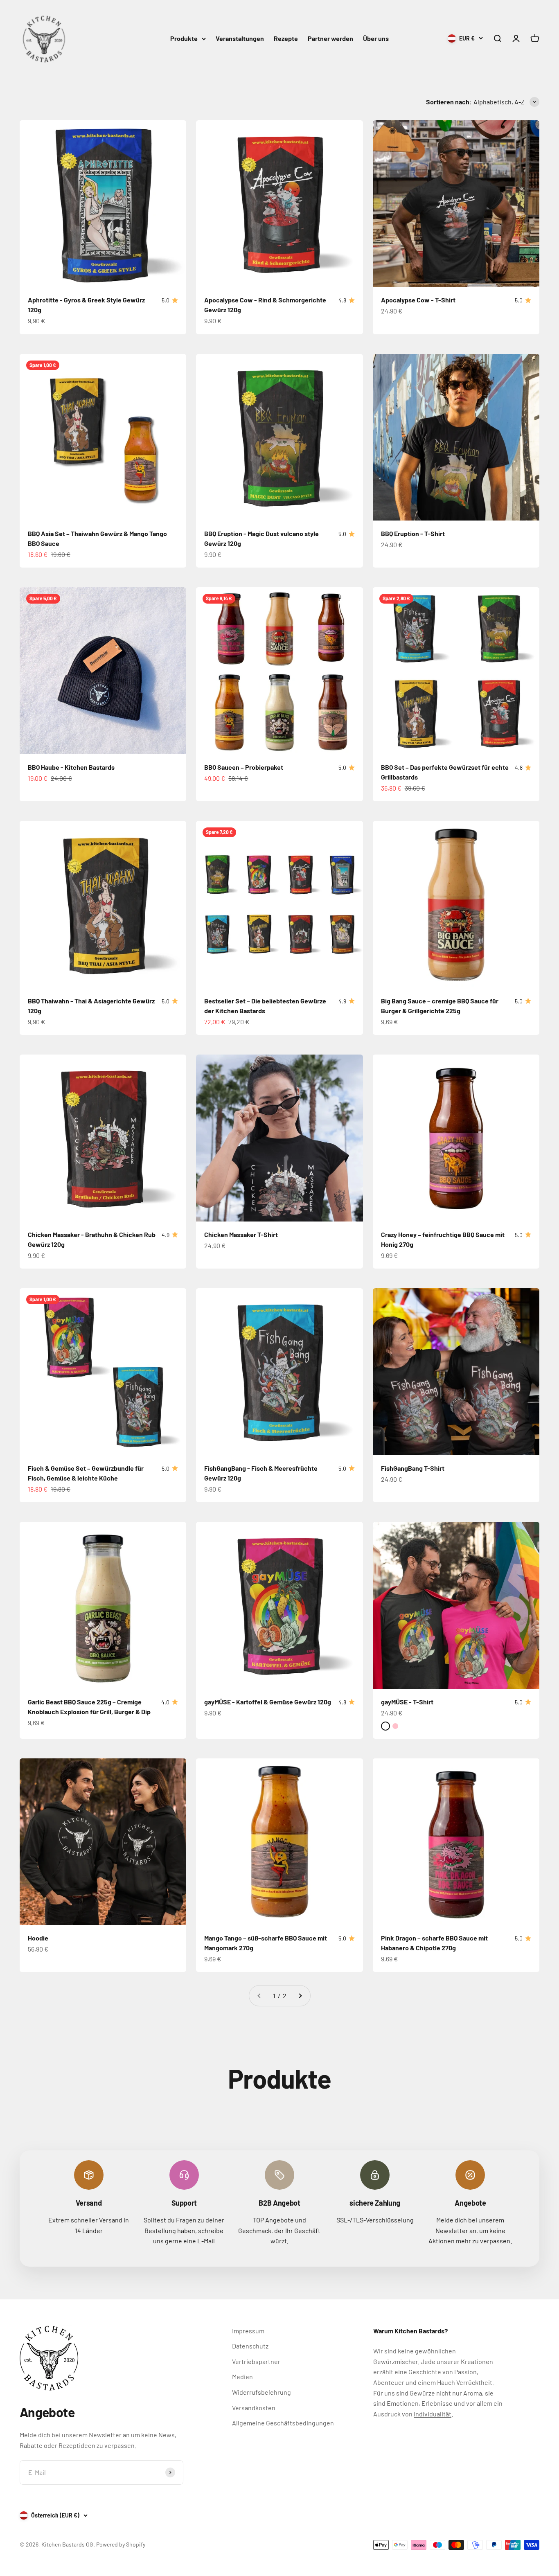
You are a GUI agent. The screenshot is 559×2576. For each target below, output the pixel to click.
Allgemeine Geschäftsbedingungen (283, 2423)
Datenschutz (250, 2346)
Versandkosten (254, 2408)
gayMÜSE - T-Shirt (407, 1702)
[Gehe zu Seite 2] (300, 1996)
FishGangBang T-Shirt (413, 1468)
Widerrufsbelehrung (261, 2392)
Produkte (184, 38)
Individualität (433, 2414)
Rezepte (286, 38)
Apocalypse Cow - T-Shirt (418, 300)
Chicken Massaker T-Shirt (241, 1234)
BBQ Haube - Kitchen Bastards (71, 767)
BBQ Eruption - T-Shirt (413, 533)
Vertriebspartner (256, 2361)
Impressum (248, 2331)
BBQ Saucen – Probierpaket (244, 767)
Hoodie (38, 1938)
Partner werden (330, 38)
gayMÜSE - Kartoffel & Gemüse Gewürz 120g (268, 1702)
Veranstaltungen (240, 38)
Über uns (376, 38)
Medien (242, 2377)
